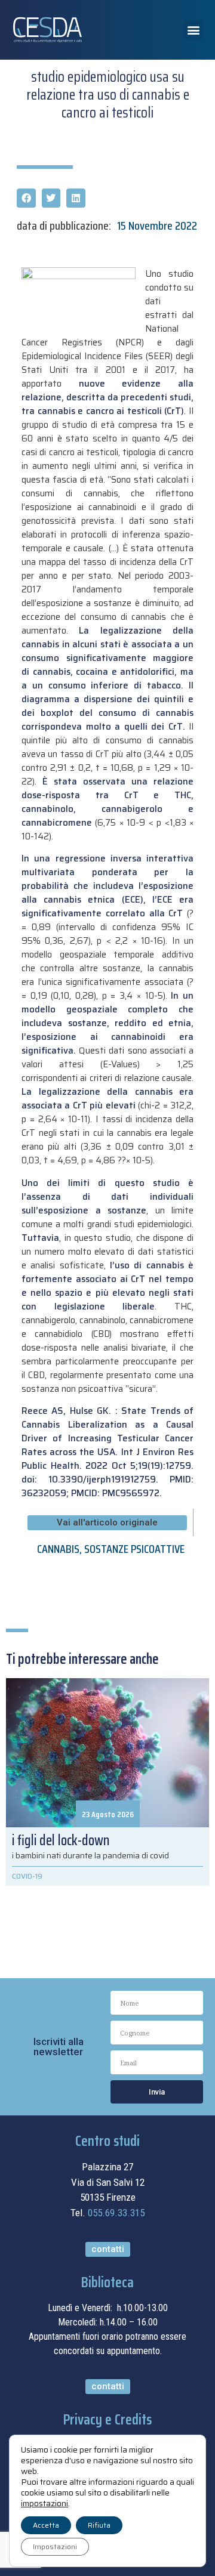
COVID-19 (27, 1876)
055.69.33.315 (116, 2213)
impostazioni (44, 2503)
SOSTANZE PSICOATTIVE (134, 1549)
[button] (193, 30)
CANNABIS (58, 1549)
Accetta (46, 2525)
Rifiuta (99, 2525)
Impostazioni (55, 2546)
